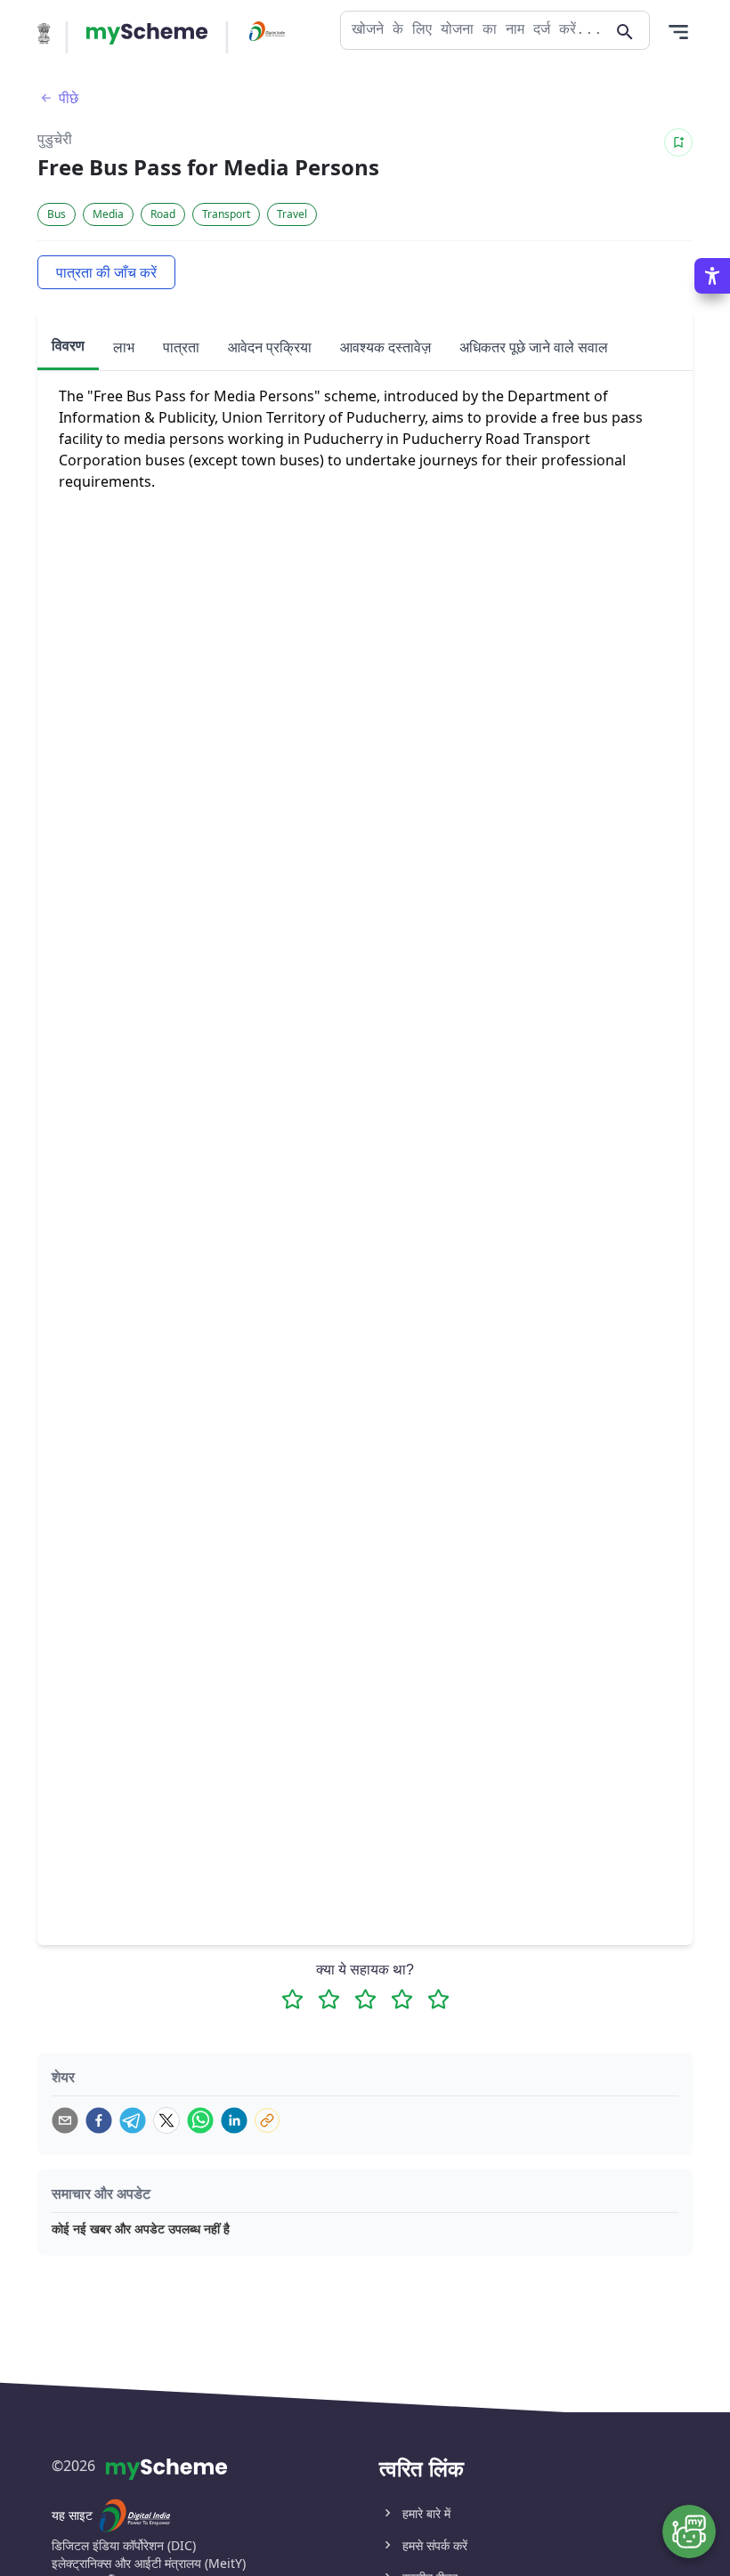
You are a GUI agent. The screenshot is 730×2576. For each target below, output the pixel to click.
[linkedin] (234, 2120)
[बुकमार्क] (678, 142)
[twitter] (166, 2120)
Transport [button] (226, 214)
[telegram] (133, 2120)
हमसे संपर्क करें (435, 2545)
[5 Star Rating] (438, 1999)
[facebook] (99, 2120)
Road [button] (163, 214)
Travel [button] (292, 214)
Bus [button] (57, 214)
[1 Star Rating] (292, 1999)
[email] (65, 2120)
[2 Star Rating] (329, 1999)
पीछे (69, 98)
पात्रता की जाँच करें (106, 272)
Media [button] (108, 214)
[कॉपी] (267, 2120)
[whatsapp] (200, 2120)
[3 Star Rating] (365, 1999)
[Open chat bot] (689, 2532)
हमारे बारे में (426, 2513)
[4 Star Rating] (402, 1999)
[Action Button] (147, 34)
